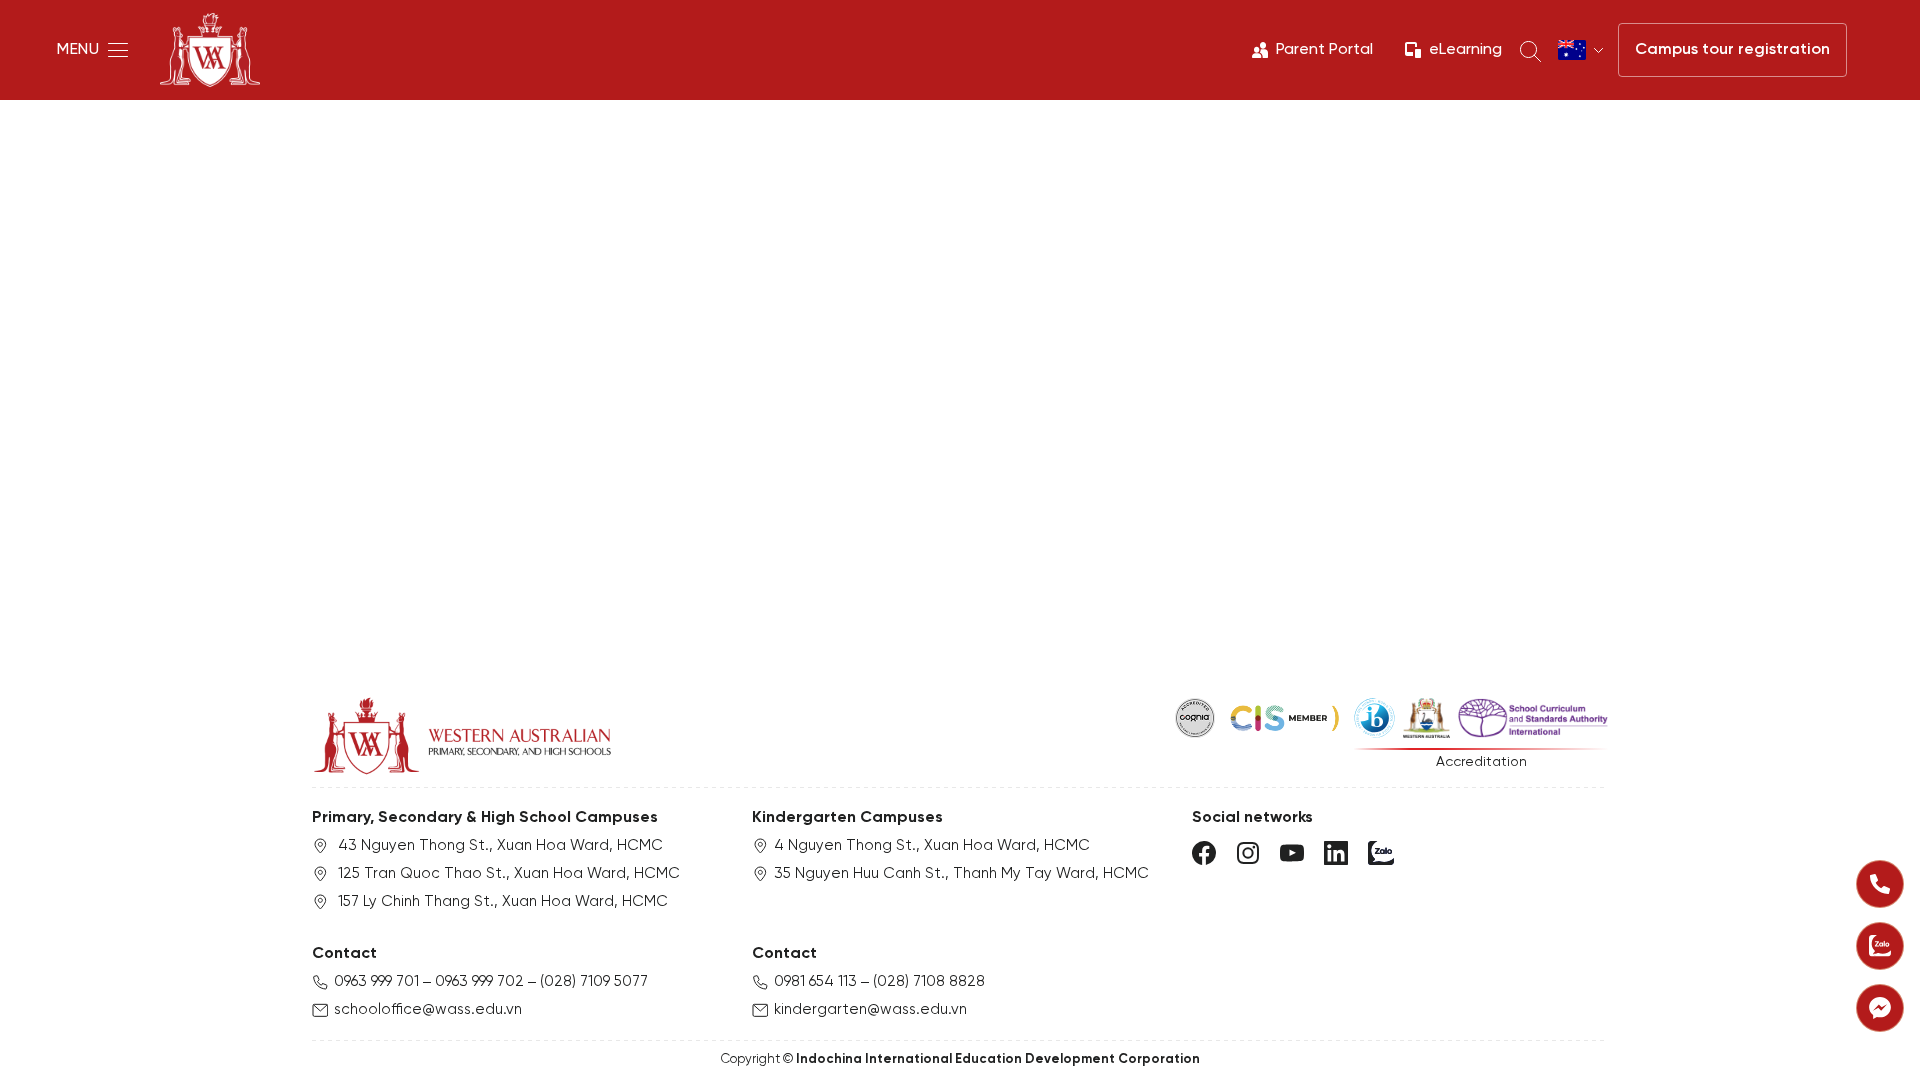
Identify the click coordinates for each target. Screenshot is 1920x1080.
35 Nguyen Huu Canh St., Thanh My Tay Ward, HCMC (961, 874)
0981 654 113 (815, 982)
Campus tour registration (1732, 49)
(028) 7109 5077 (594, 982)
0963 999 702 (479, 982)
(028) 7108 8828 (929, 982)
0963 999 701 (376, 982)
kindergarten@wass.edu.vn (870, 1010)
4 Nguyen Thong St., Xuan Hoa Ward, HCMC (932, 846)
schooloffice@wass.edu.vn (428, 1010)
